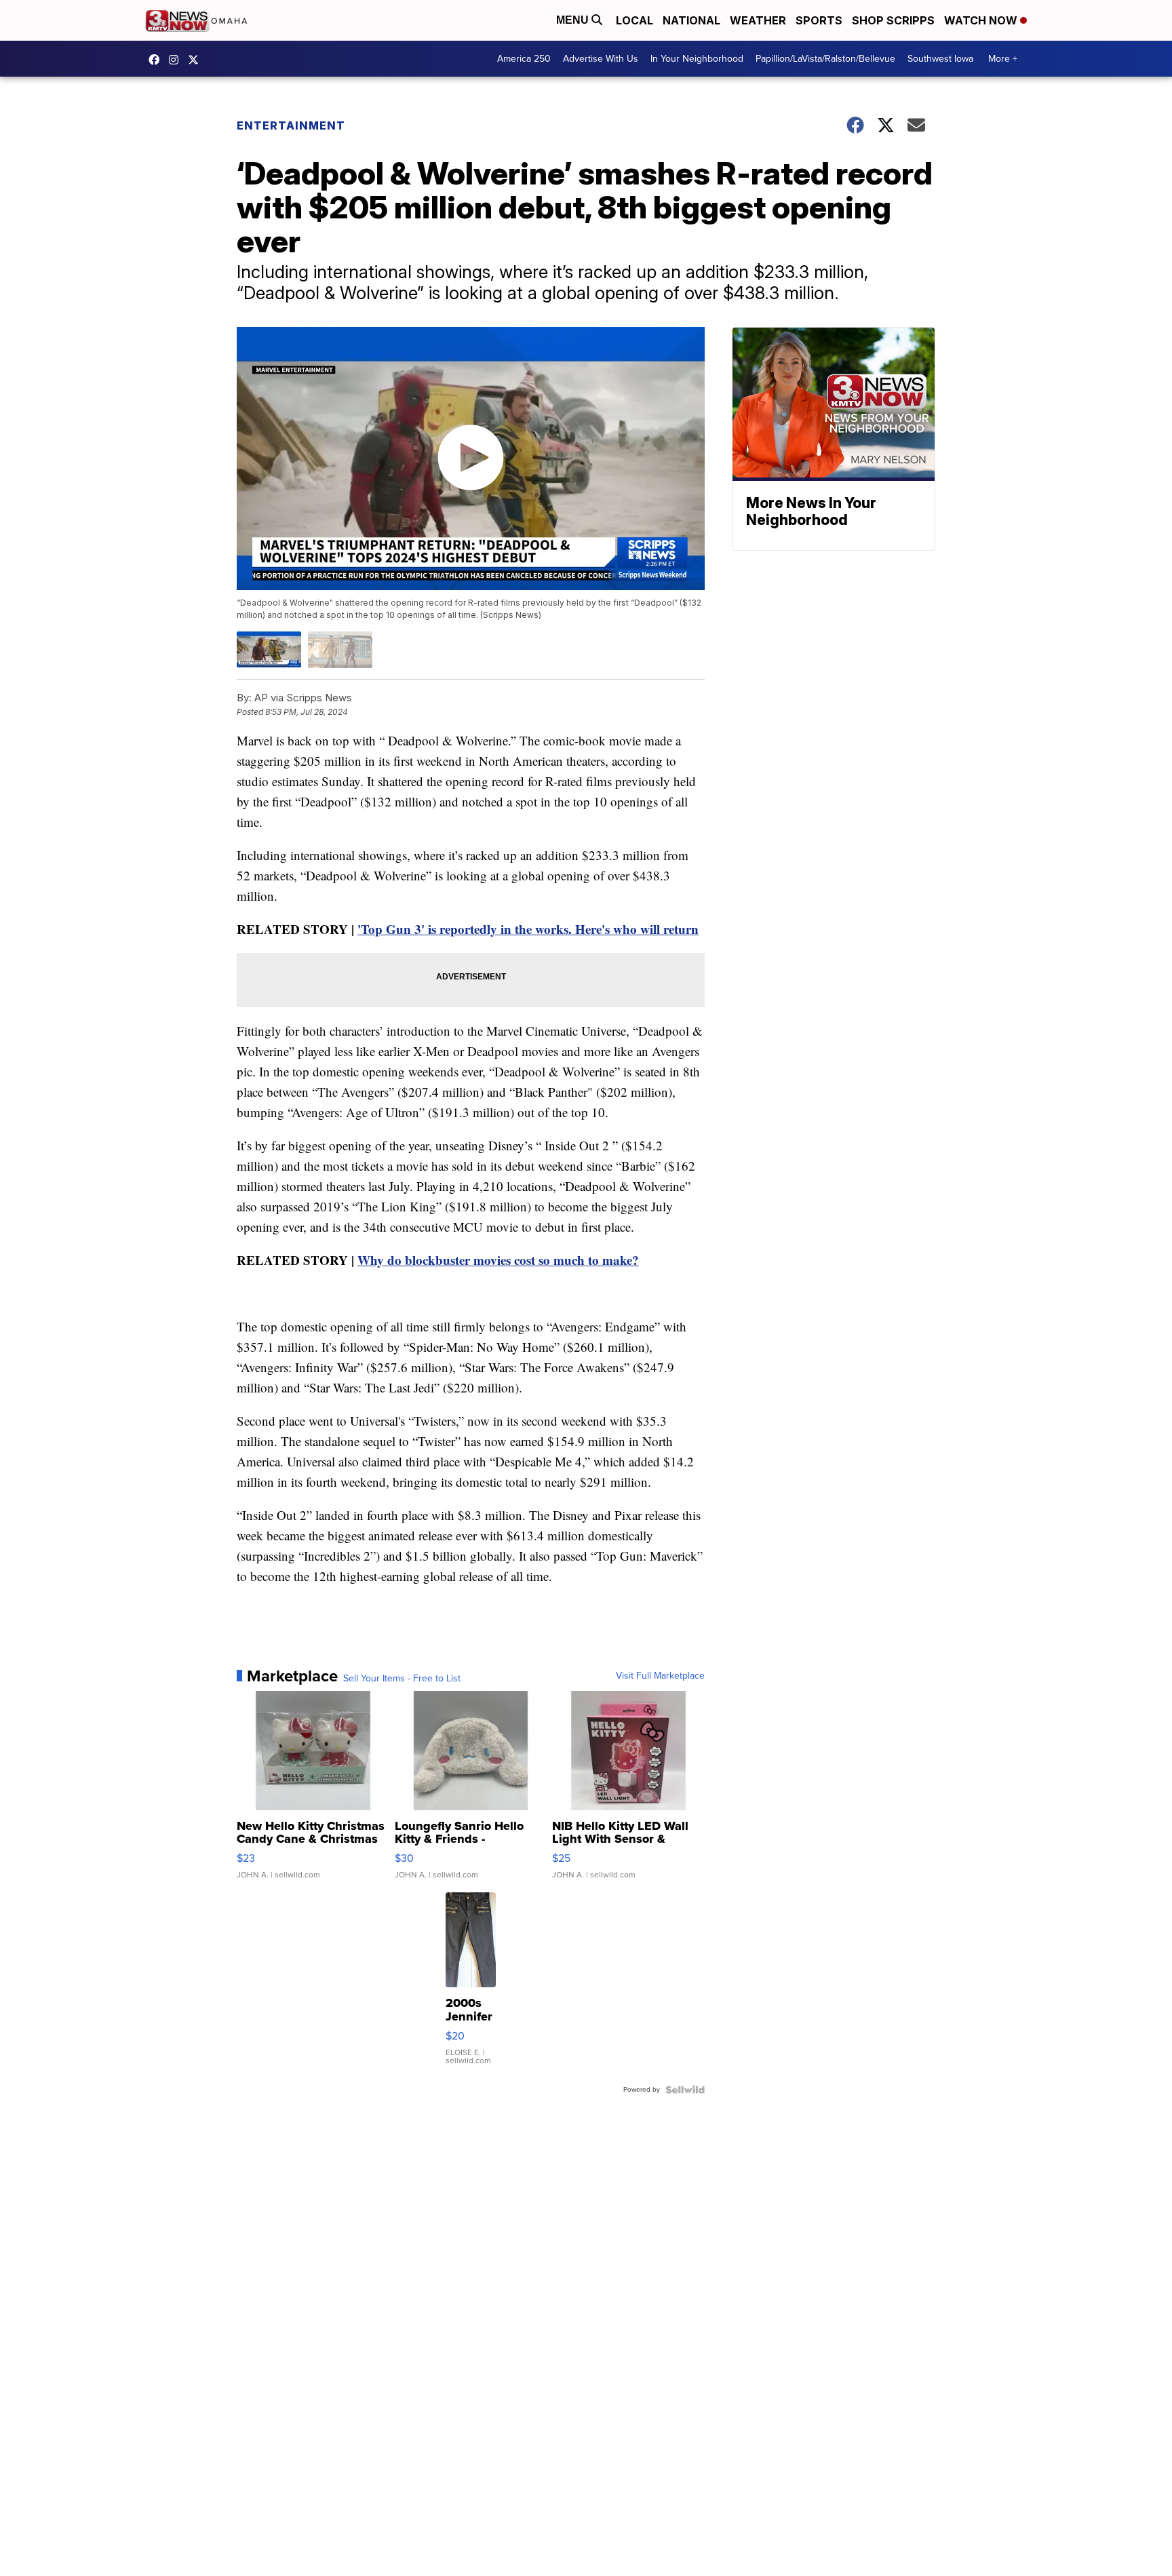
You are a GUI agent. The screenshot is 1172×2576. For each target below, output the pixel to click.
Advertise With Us (601, 59)
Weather (758, 20)
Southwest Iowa (940, 59)
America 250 (524, 59)
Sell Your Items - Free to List (402, 1679)
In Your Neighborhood (697, 59)
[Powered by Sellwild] (685, 2090)
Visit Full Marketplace (660, 1676)
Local (634, 20)
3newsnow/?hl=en (177, 60)
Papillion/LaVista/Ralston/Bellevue (825, 59)
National (691, 20)
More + (1003, 59)
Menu (574, 20)
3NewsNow (157, 60)
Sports (819, 20)
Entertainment (291, 125)
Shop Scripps (893, 20)
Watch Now (982, 20)
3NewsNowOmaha (197, 60)
